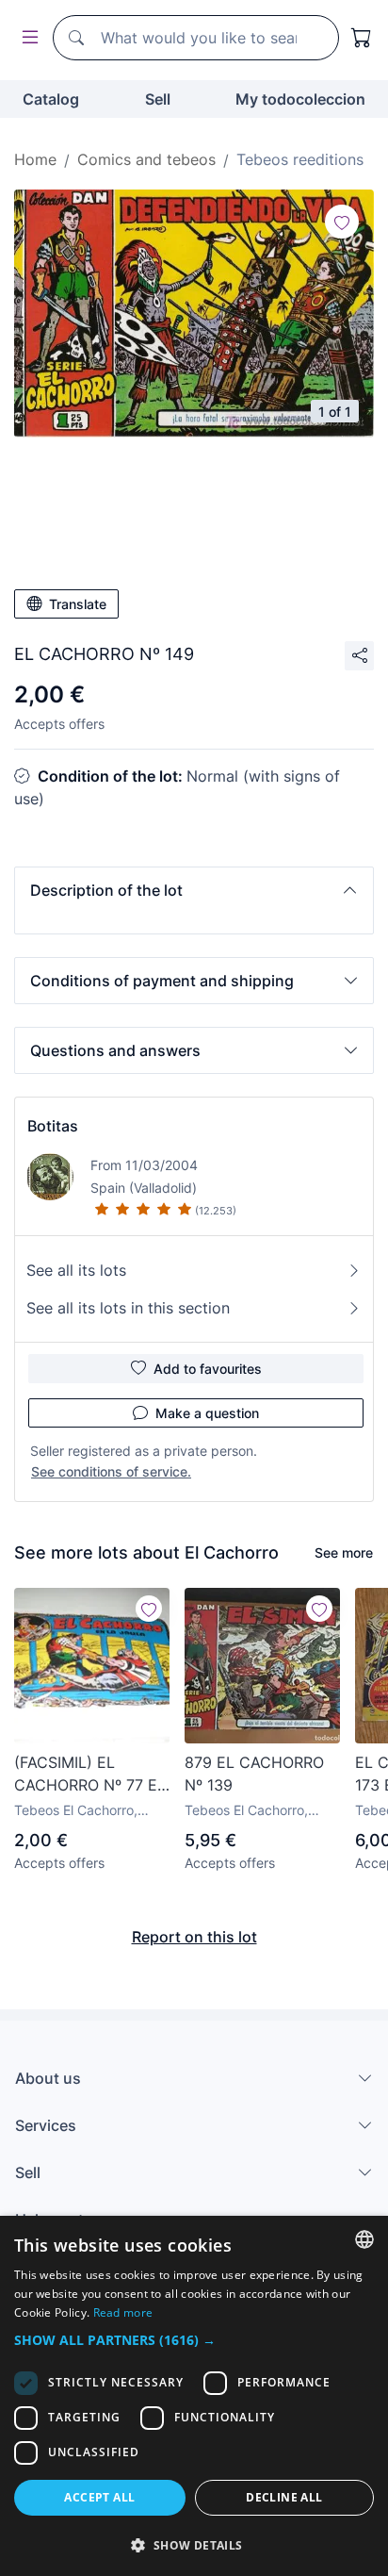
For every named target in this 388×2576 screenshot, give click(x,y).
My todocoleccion (300, 99)
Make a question (207, 1413)
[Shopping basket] (362, 38)
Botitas (53, 1126)
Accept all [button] (99, 2497)
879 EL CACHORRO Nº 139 (254, 1774)
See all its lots (76, 1270)
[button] (194, 890)
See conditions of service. (111, 1471)
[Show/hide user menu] (26, 38)
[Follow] (342, 222)
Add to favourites (208, 1369)
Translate (78, 604)
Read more (123, 2312)
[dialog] (194, 2396)
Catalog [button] (51, 99)
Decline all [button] (284, 2497)
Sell (158, 99)
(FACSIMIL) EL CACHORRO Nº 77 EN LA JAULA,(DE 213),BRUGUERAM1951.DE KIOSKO (92, 1775)
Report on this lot (194, 1937)
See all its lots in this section (128, 1308)
